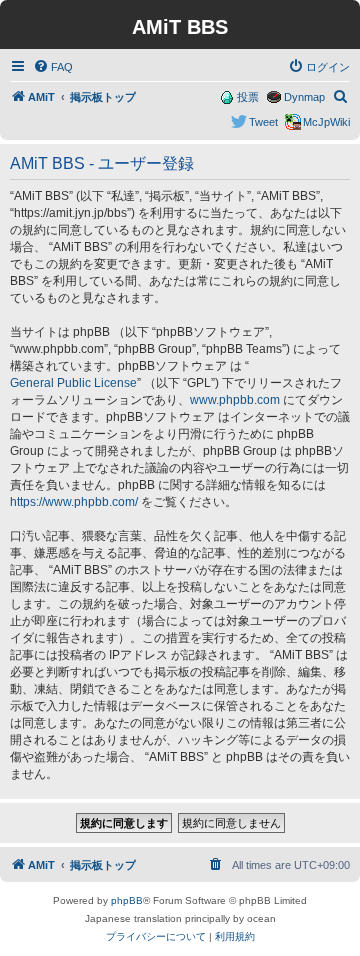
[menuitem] (53, 67)
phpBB (127, 900)
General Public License (73, 383)
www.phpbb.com (235, 400)
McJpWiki (326, 122)
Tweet (263, 122)
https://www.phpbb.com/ (74, 502)
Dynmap (304, 97)
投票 (248, 97)
